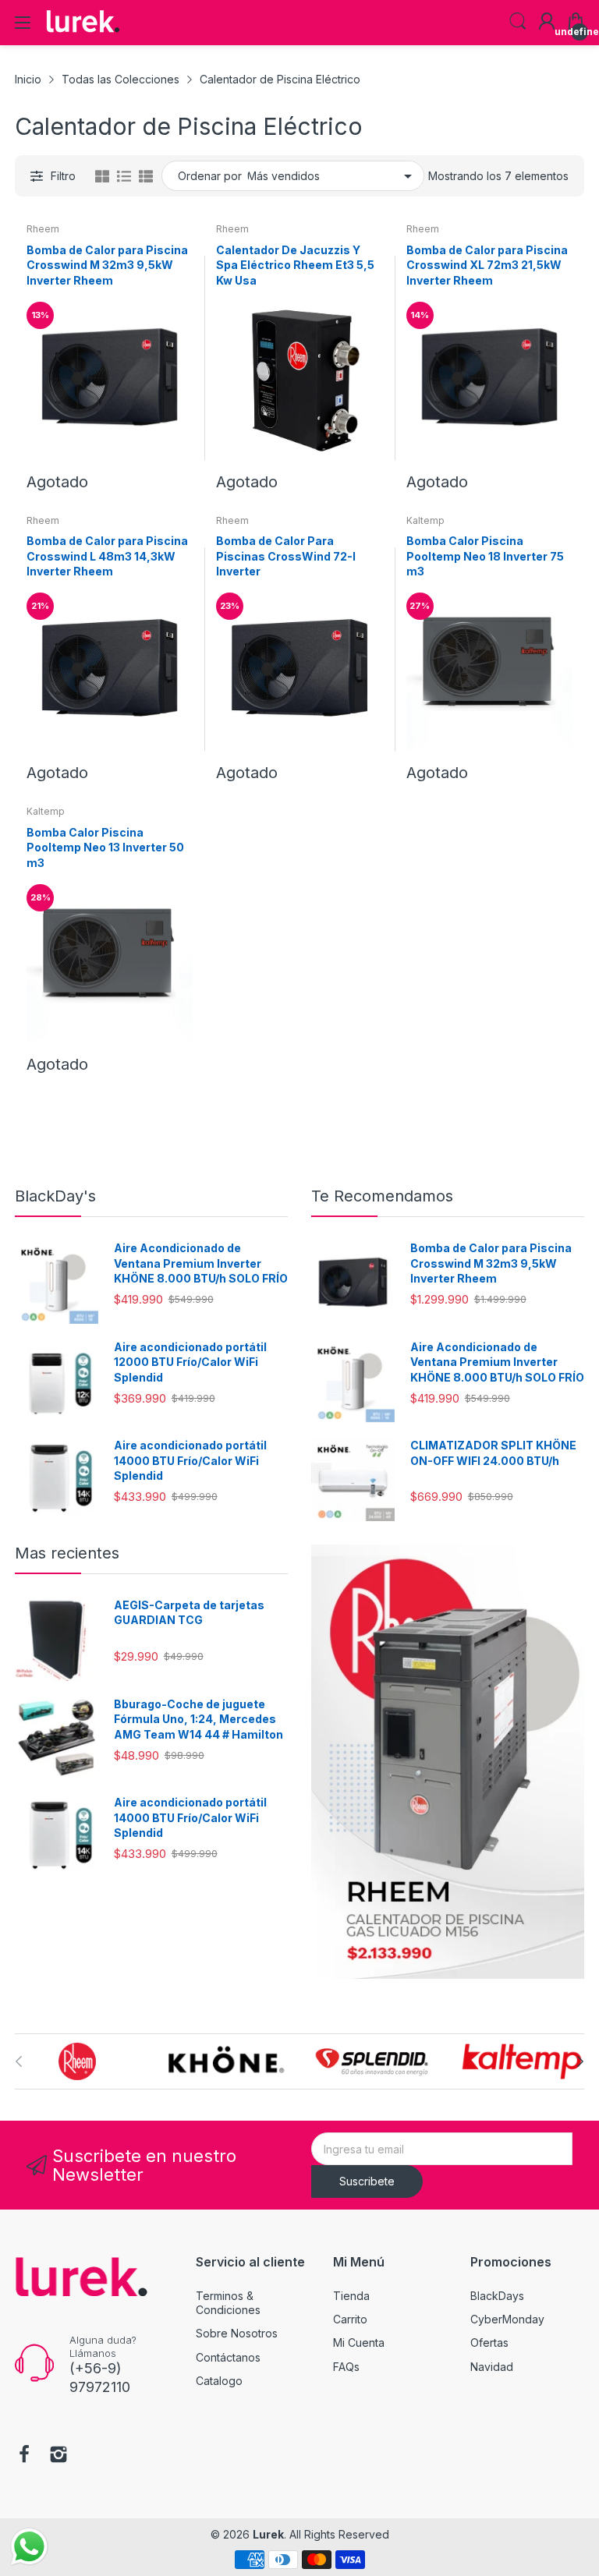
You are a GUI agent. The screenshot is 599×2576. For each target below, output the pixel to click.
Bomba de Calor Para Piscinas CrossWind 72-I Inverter (286, 556)
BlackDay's (55, 1196)
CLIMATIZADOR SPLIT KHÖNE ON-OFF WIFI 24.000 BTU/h (493, 1453)
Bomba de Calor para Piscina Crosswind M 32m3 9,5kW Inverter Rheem (107, 265)
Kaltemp (425, 520)
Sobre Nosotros (237, 2333)
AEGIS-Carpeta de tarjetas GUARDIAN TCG (189, 1613)
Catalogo (219, 2381)
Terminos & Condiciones (228, 2303)
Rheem (43, 229)
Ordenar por (210, 176)
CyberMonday (507, 2319)
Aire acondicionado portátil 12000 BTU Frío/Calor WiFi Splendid (190, 1362)
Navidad (492, 2367)
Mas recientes (67, 1553)
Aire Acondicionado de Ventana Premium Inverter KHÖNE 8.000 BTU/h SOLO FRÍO (201, 1263)
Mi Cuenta (359, 2342)
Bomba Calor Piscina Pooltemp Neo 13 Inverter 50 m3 (105, 847)
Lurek (268, 2534)
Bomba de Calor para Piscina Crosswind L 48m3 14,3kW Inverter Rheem (107, 556)
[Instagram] (58, 2456)
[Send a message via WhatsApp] (29, 2547)
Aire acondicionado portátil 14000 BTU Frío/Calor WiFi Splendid (190, 1460)
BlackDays (497, 2296)
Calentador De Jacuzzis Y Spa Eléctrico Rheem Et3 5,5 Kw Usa (295, 265)
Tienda (351, 2296)
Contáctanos (228, 2357)
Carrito (350, 2319)
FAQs (346, 2367)
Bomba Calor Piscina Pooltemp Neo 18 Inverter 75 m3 (485, 556)
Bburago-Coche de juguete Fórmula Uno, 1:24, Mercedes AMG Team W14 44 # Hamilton (198, 1719)
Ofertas (489, 2342)
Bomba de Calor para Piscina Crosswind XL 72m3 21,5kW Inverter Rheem (487, 265)
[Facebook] (24, 2456)
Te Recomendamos (382, 1196)
